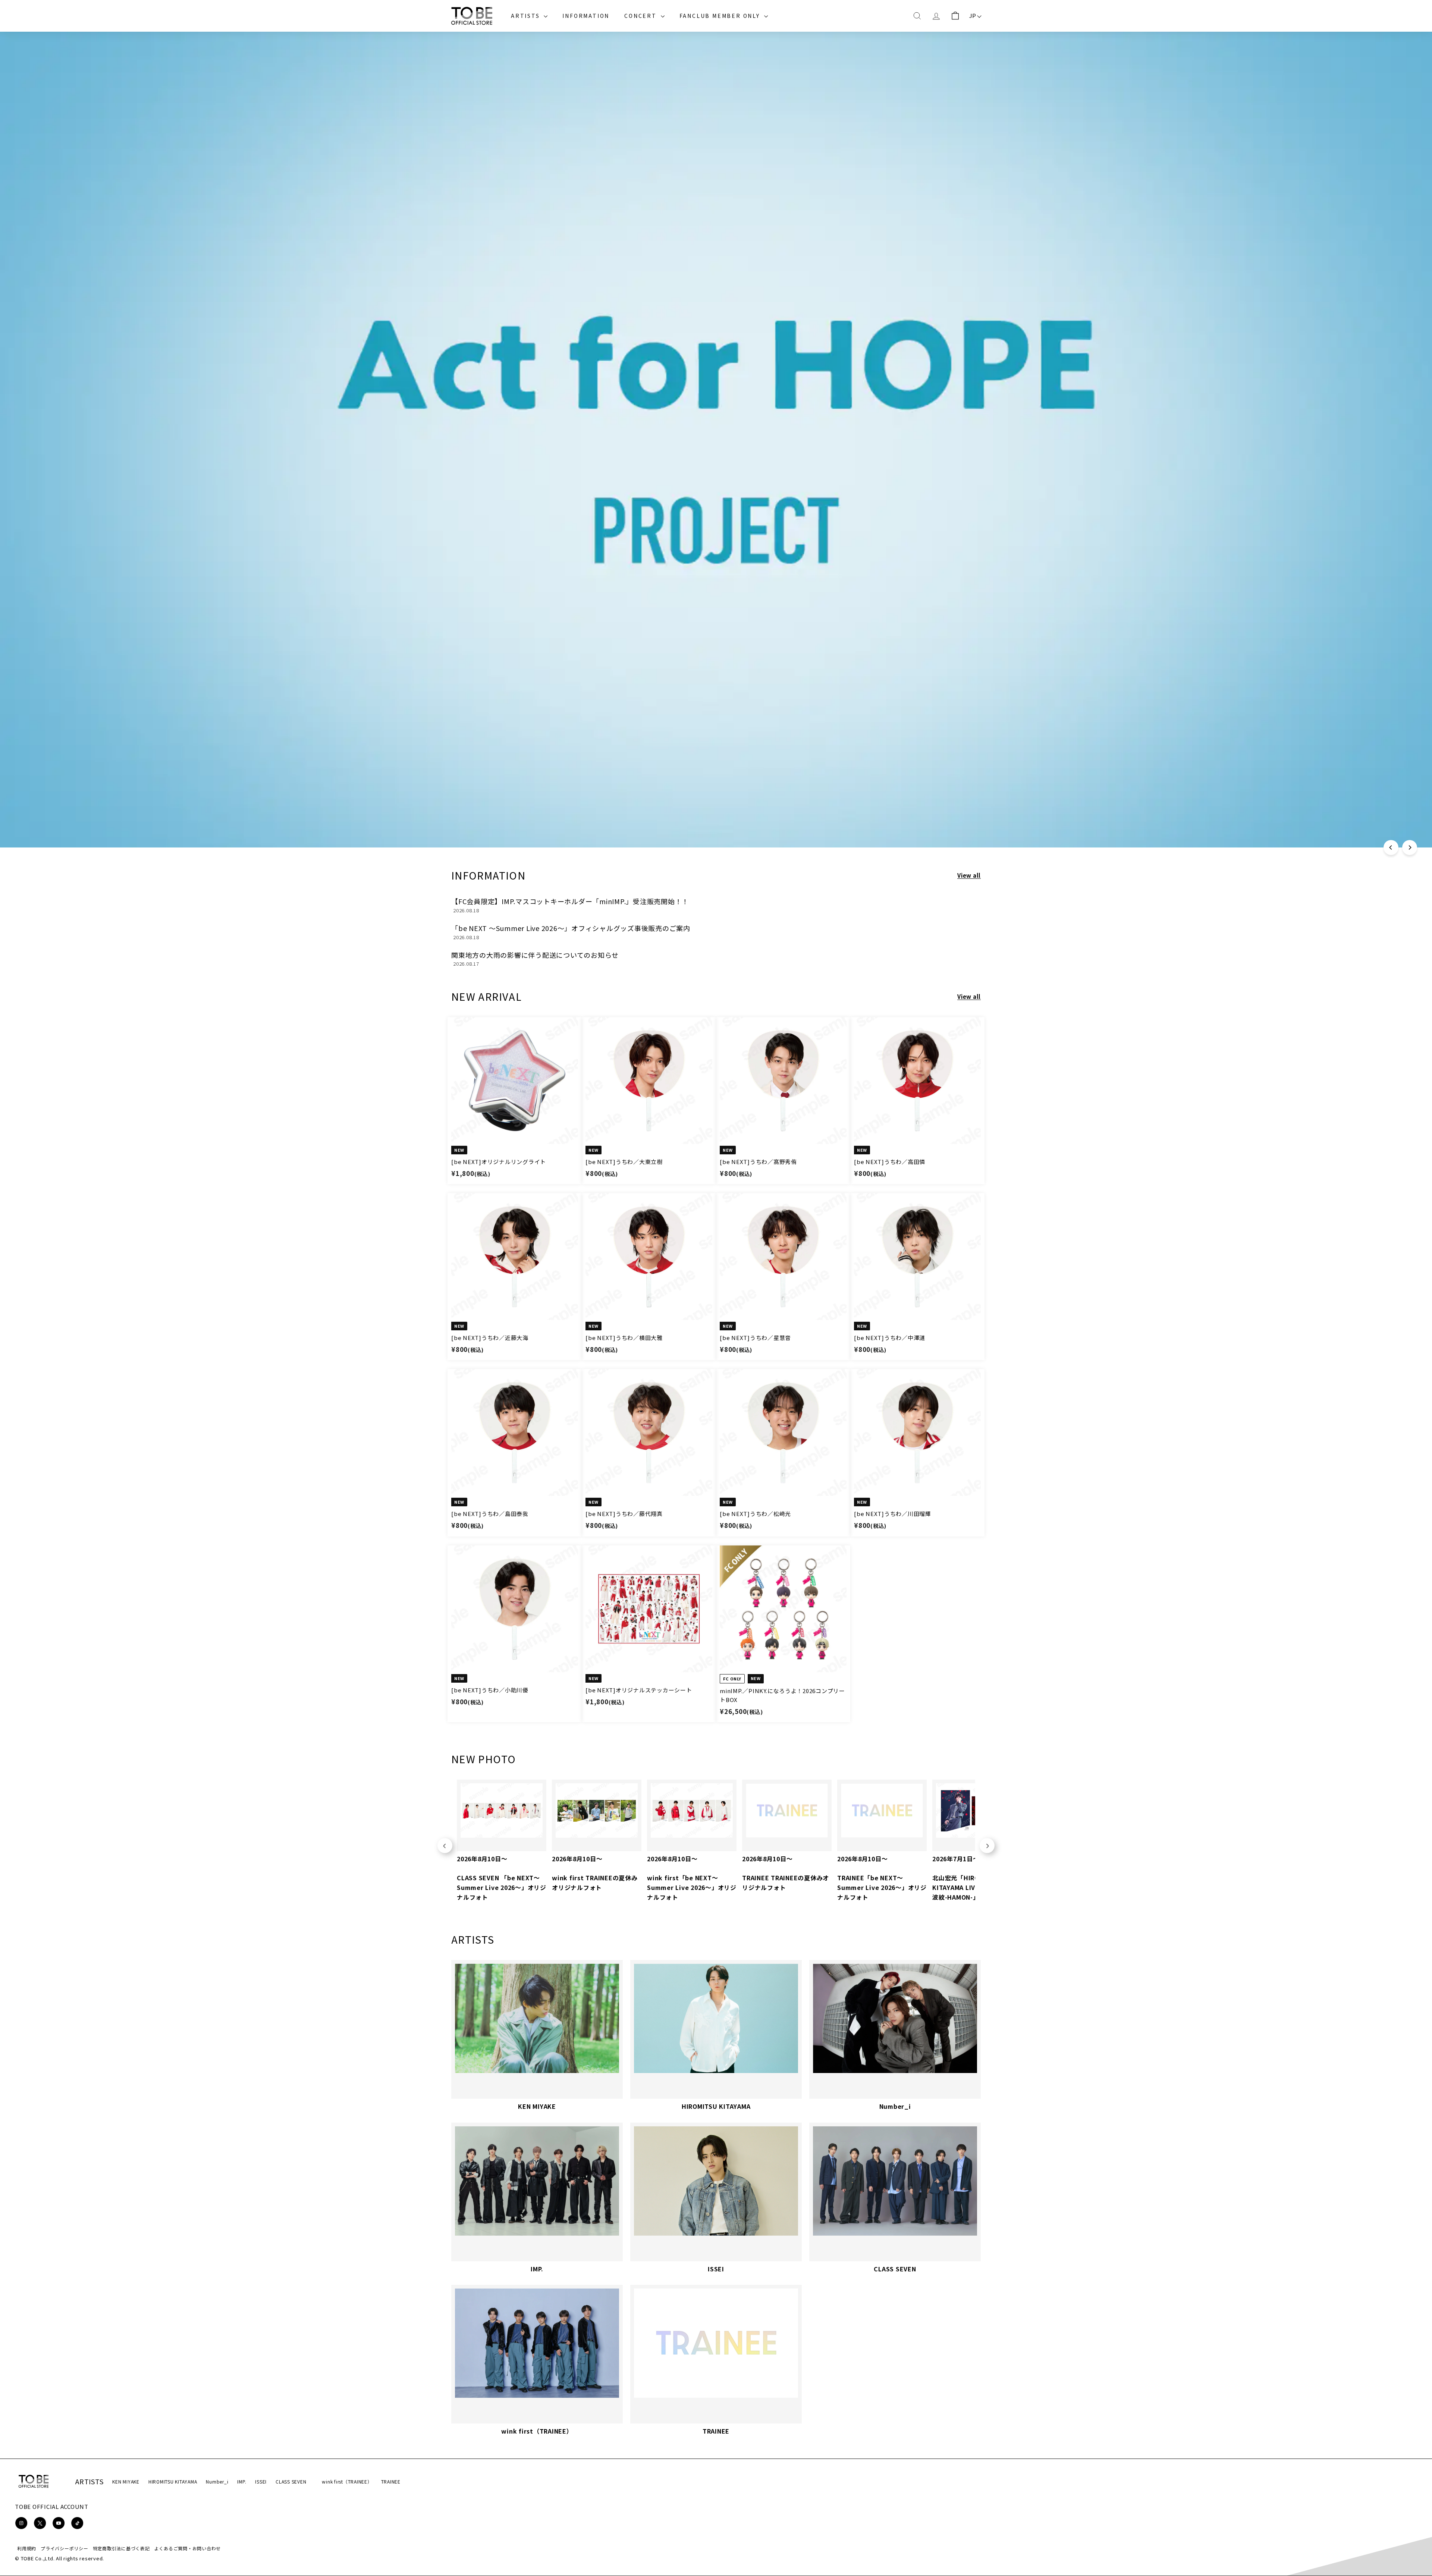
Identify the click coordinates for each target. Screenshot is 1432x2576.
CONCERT (641, 16)
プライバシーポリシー (65, 2548)
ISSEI (261, 2481)
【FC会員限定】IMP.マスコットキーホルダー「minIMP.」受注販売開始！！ (570, 901)
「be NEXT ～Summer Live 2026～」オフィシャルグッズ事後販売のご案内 (571, 928)
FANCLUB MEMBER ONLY (721, 16)
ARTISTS (526, 16)
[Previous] (1391, 847)
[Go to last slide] (445, 1846)
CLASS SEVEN (291, 2481)
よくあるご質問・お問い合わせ (188, 2548)
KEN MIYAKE (126, 2481)
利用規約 (27, 2548)
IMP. (242, 2481)
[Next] (1410, 847)
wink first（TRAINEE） (347, 2481)
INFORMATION (586, 16)
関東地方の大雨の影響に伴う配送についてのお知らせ (535, 955)
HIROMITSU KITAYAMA (173, 2481)
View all (969, 875)
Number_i (217, 2481)
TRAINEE (391, 2481)
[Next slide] (987, 1846)
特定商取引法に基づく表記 (121, 2548)
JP (973, 15)
